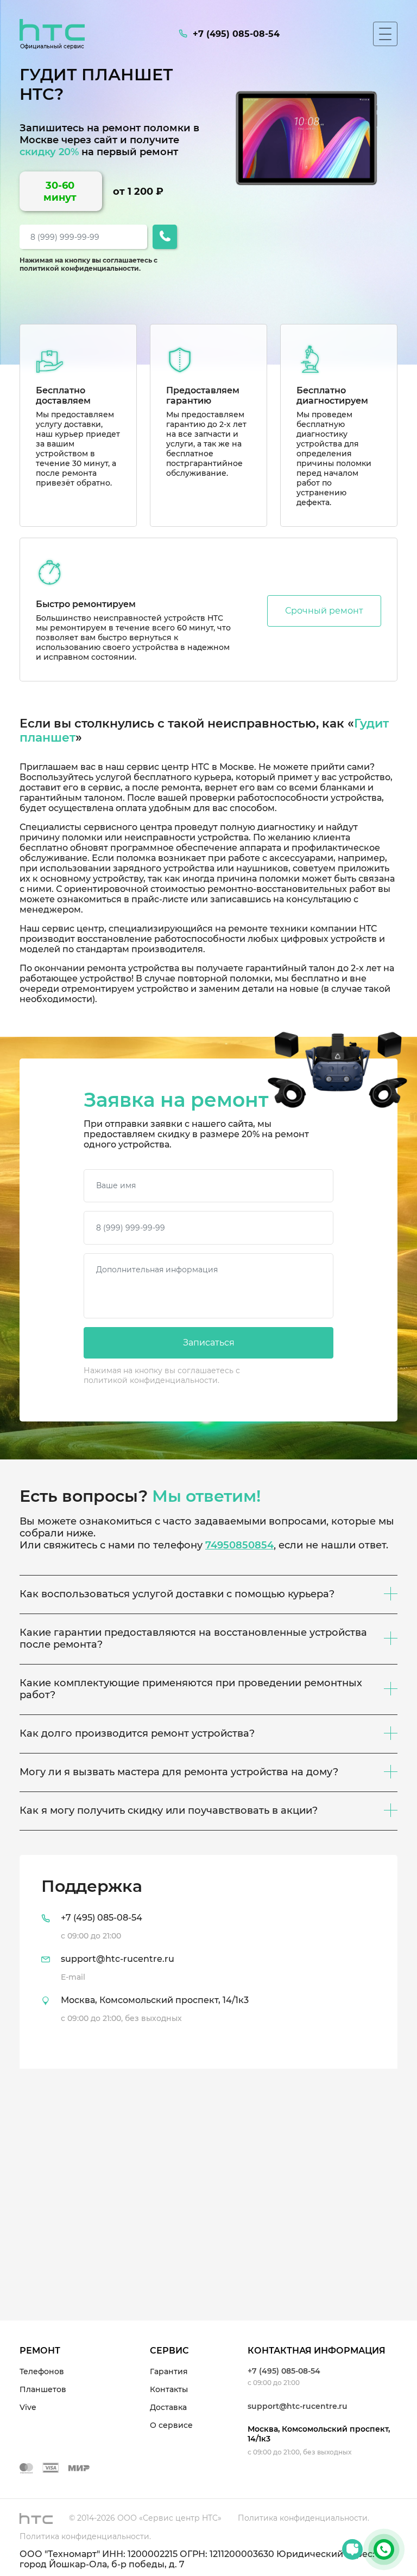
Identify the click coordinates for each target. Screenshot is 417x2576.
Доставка (168, 2407)
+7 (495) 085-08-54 (284, 2371)
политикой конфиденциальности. (80, 268)
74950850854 (239, 1545)
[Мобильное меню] (385, 34)
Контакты (169, 2389)
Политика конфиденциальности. (304, 2518)
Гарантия (169, 2371)
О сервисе (171, 2425)
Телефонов (42, 2371)
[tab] (208, 1962)
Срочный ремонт (324, 611)
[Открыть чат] (352, 2549)
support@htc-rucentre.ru (298, 2406)
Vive (28, 2407)
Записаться (209, 1343)
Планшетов (43, 2389)
